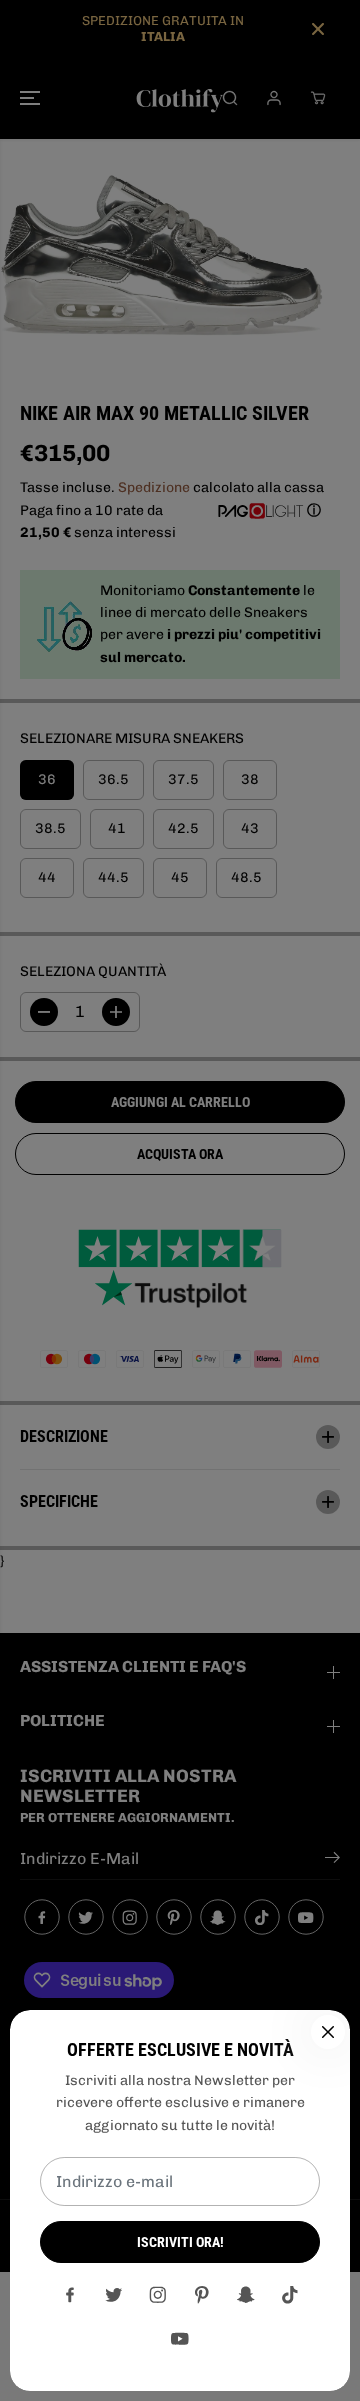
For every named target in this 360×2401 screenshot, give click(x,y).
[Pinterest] (202, 2295)
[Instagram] (158, 2295)
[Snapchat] (246, 2295)
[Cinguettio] (114, 2295)
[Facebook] (70, 2295)
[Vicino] (328, 2032)
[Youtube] (180, 2339)
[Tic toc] (290, 2295)
